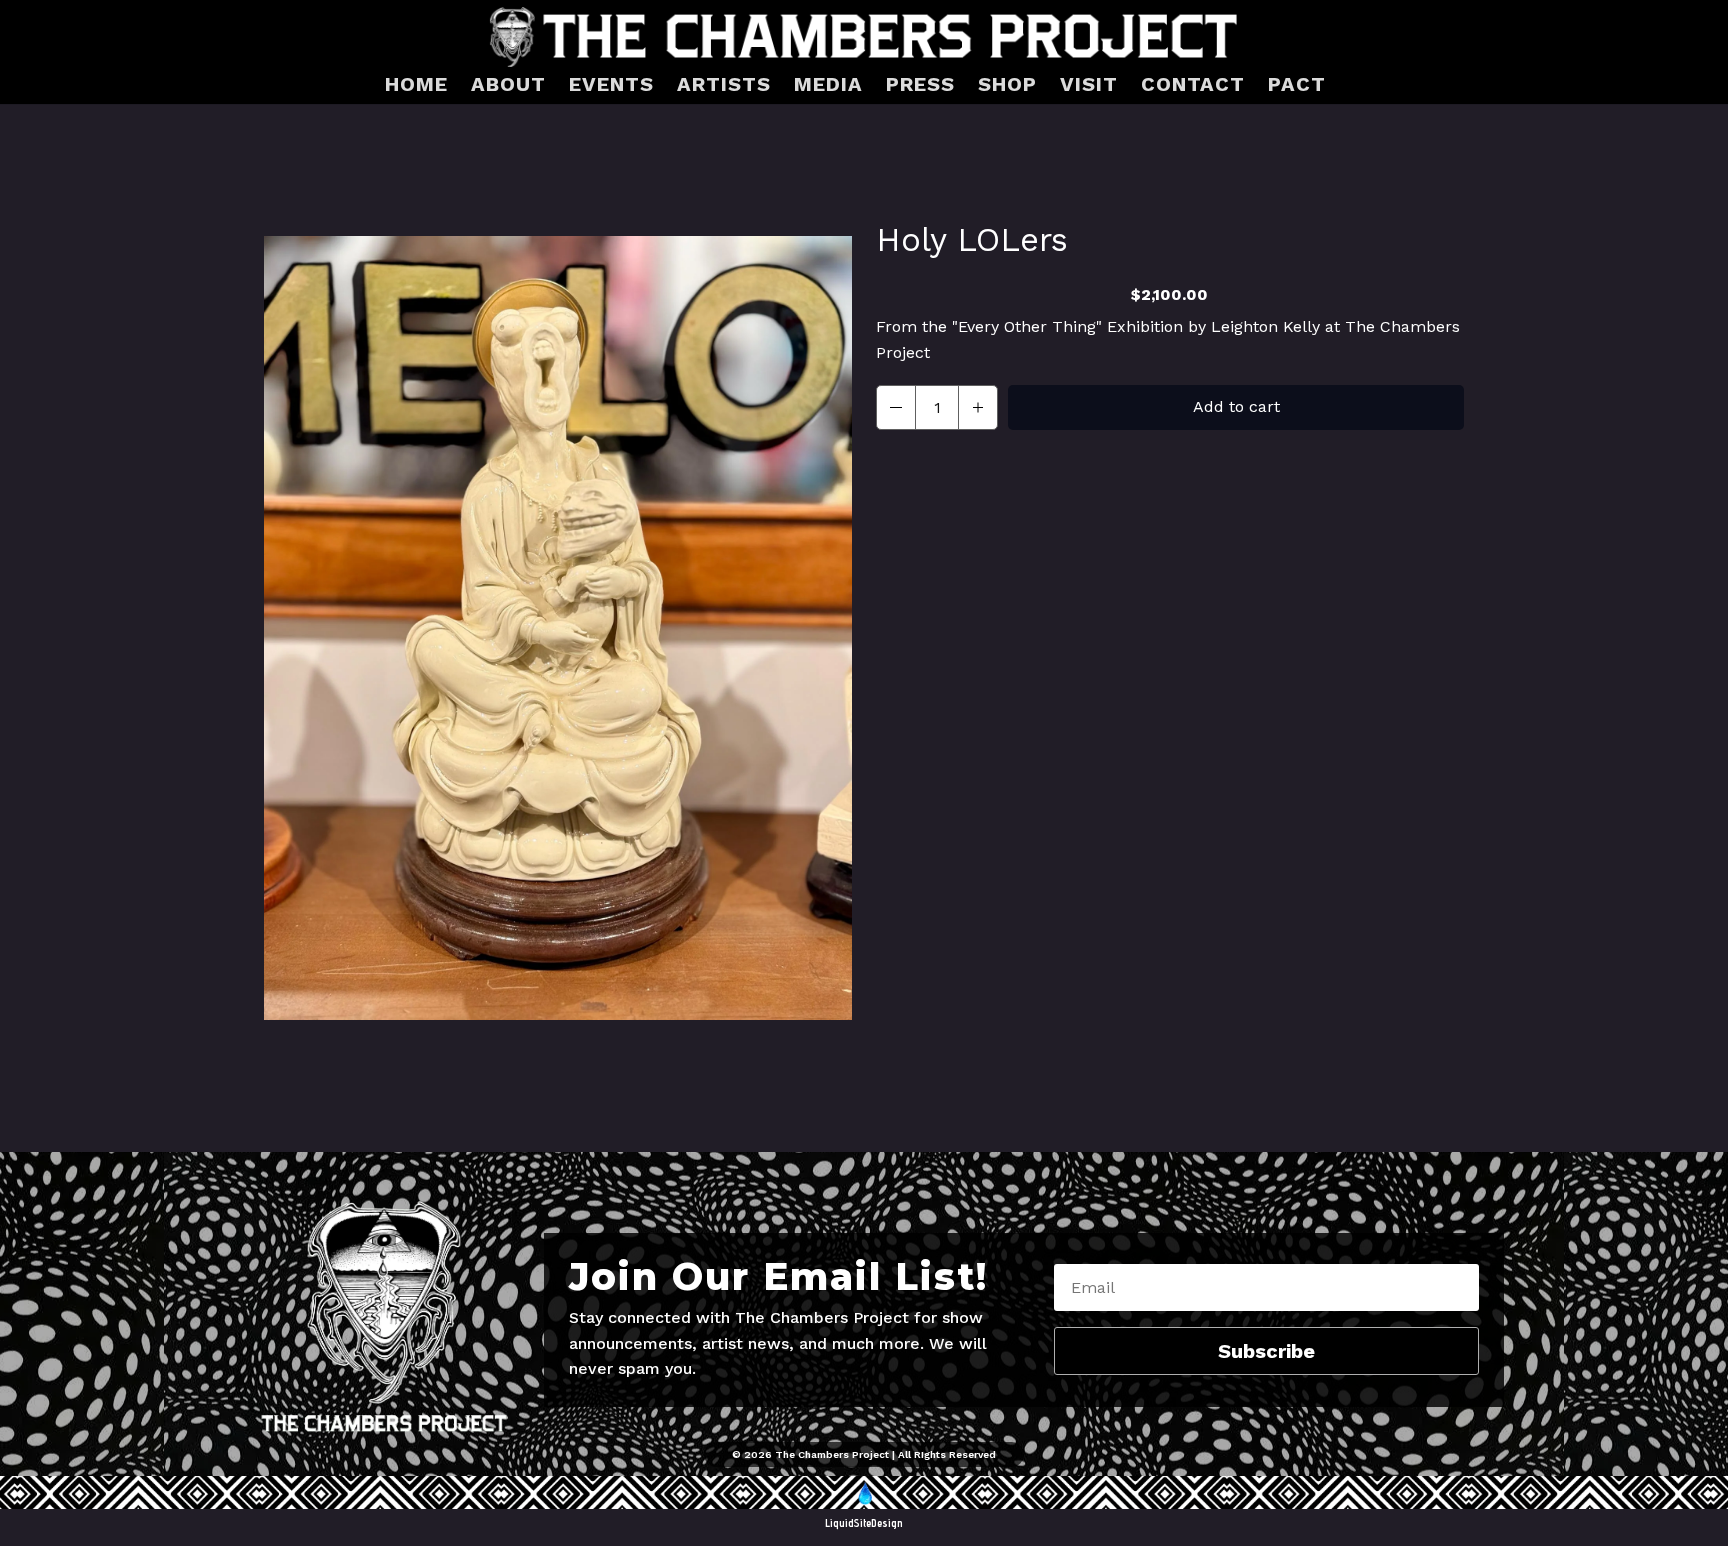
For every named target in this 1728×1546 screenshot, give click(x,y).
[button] (896, 407)
